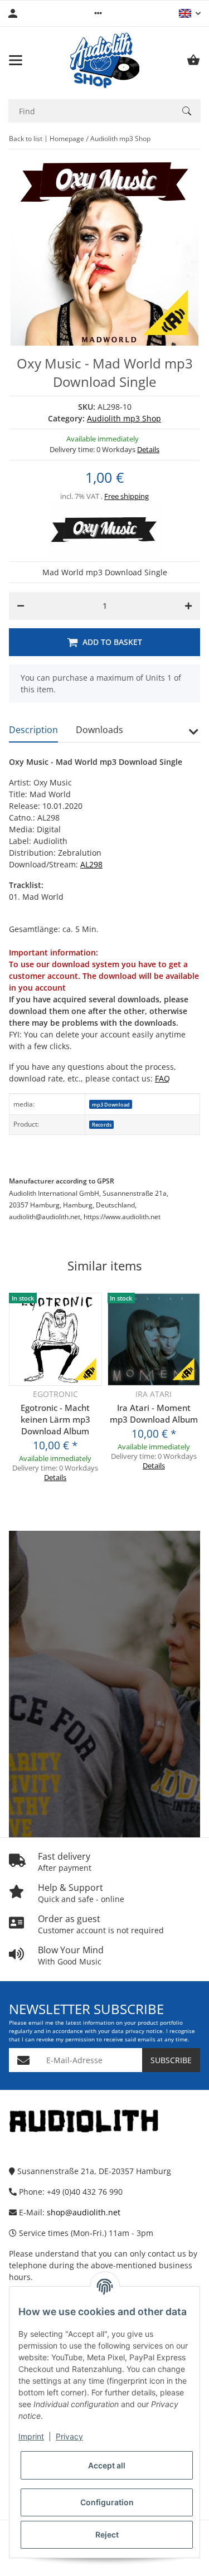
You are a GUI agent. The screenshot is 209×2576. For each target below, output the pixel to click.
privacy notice (144, 2031)
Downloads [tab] (99, 730)
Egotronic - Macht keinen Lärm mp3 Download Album (55, 1419)
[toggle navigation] (16, 60)
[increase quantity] (188, 606)
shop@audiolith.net (84, 2212)
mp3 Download (111, 1105)
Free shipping (127, 496)
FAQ (162, 1078)
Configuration (107, 2502)
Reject (107, 2534)
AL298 (91, 864)
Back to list (26, 139)
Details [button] (148, 449)
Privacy (69, 2436)
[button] (98, 13)
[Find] (187, 111)
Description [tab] (33, 730)
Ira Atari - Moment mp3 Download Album (154, 1413)
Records (102, 1125)
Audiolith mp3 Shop (124, 418)
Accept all (107, 2465)
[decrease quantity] (21, 606)
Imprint (31, 2436)
